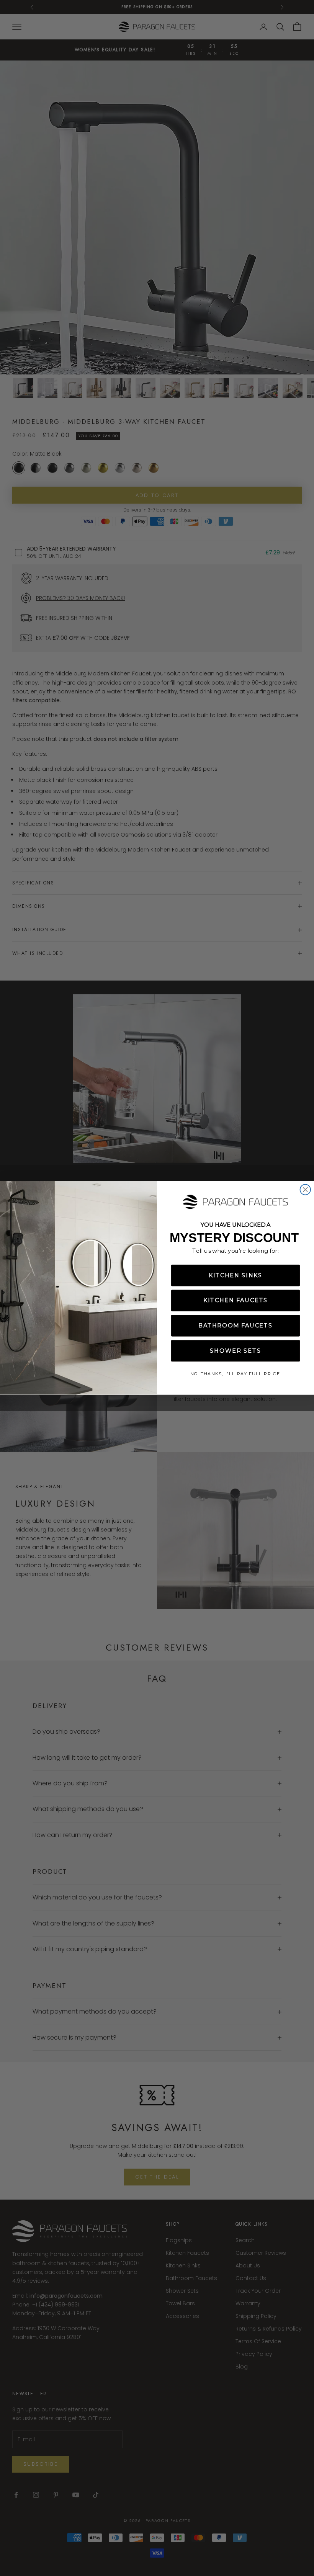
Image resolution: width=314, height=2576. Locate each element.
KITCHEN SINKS (235, 1276)
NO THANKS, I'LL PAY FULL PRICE (235, 1374)
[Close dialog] (305, 1190)
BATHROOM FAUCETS (235, 1326)
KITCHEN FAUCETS (236, 1300)
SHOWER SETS (235, 1351)
